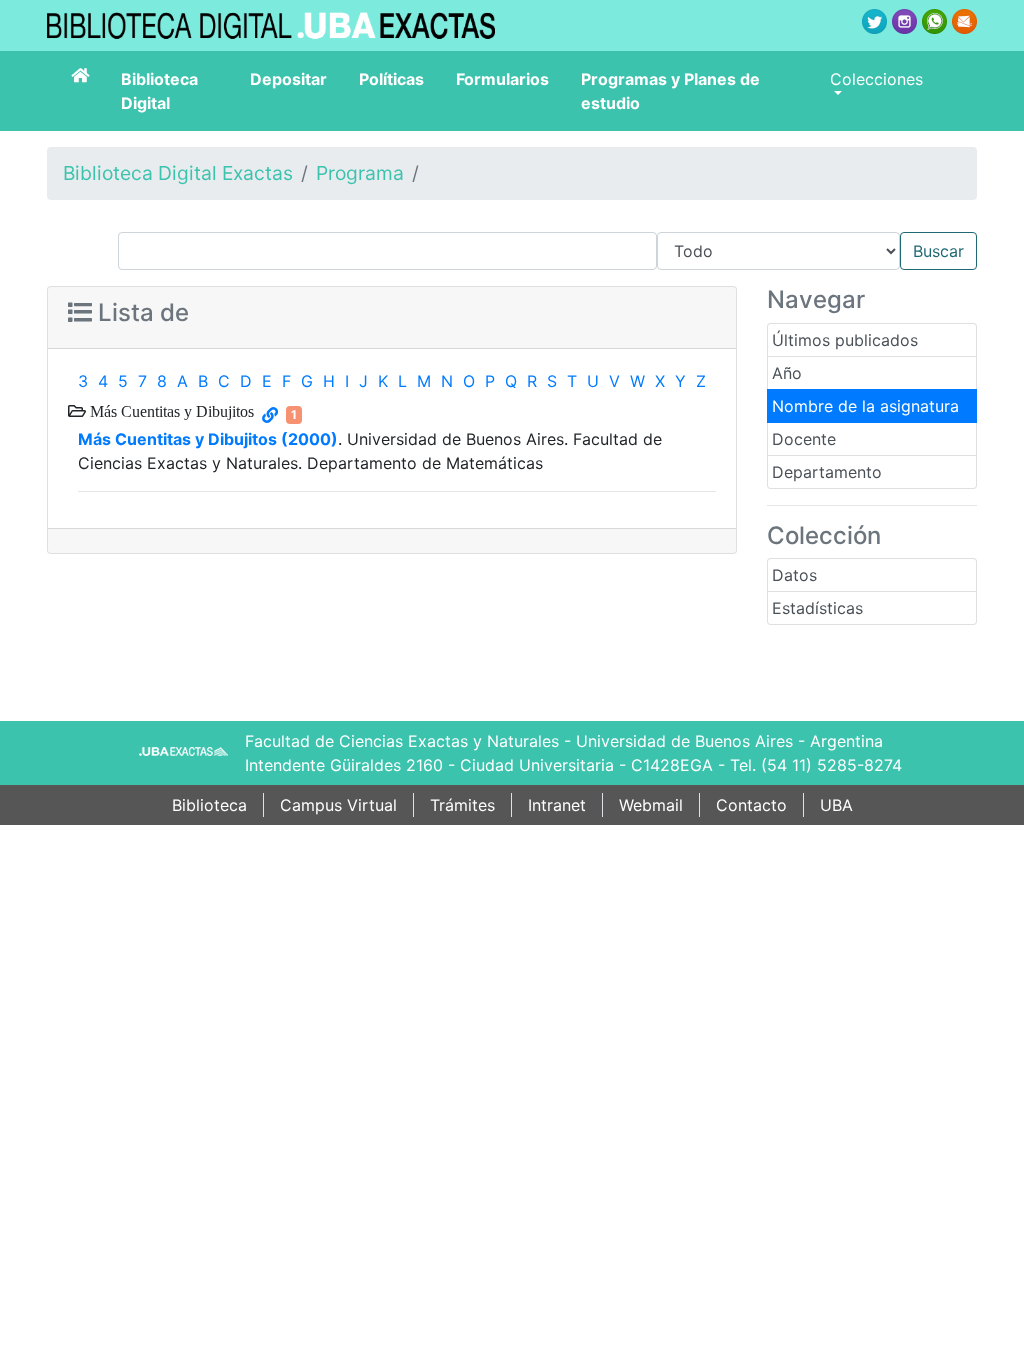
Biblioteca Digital (159, 91)
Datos (794, 575)
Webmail (651, 805)
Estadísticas (817, 608)
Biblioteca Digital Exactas (178, 173)
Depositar (288, 79)
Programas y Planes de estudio (670, 91)
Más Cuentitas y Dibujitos (170, 411)
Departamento (827, 472)
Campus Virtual (338, 805)
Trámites (462, 805)
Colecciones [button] (876, 79)
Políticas (391, 79)
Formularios (502, 79)
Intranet (557, 805)
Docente (804, 439)
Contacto (751, 805)
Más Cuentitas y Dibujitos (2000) (208, 439)
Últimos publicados (845, 340)
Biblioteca (209, 805)
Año (787, 373)
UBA (836, 805)
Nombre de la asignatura (865, 406)
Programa (360, 173)
